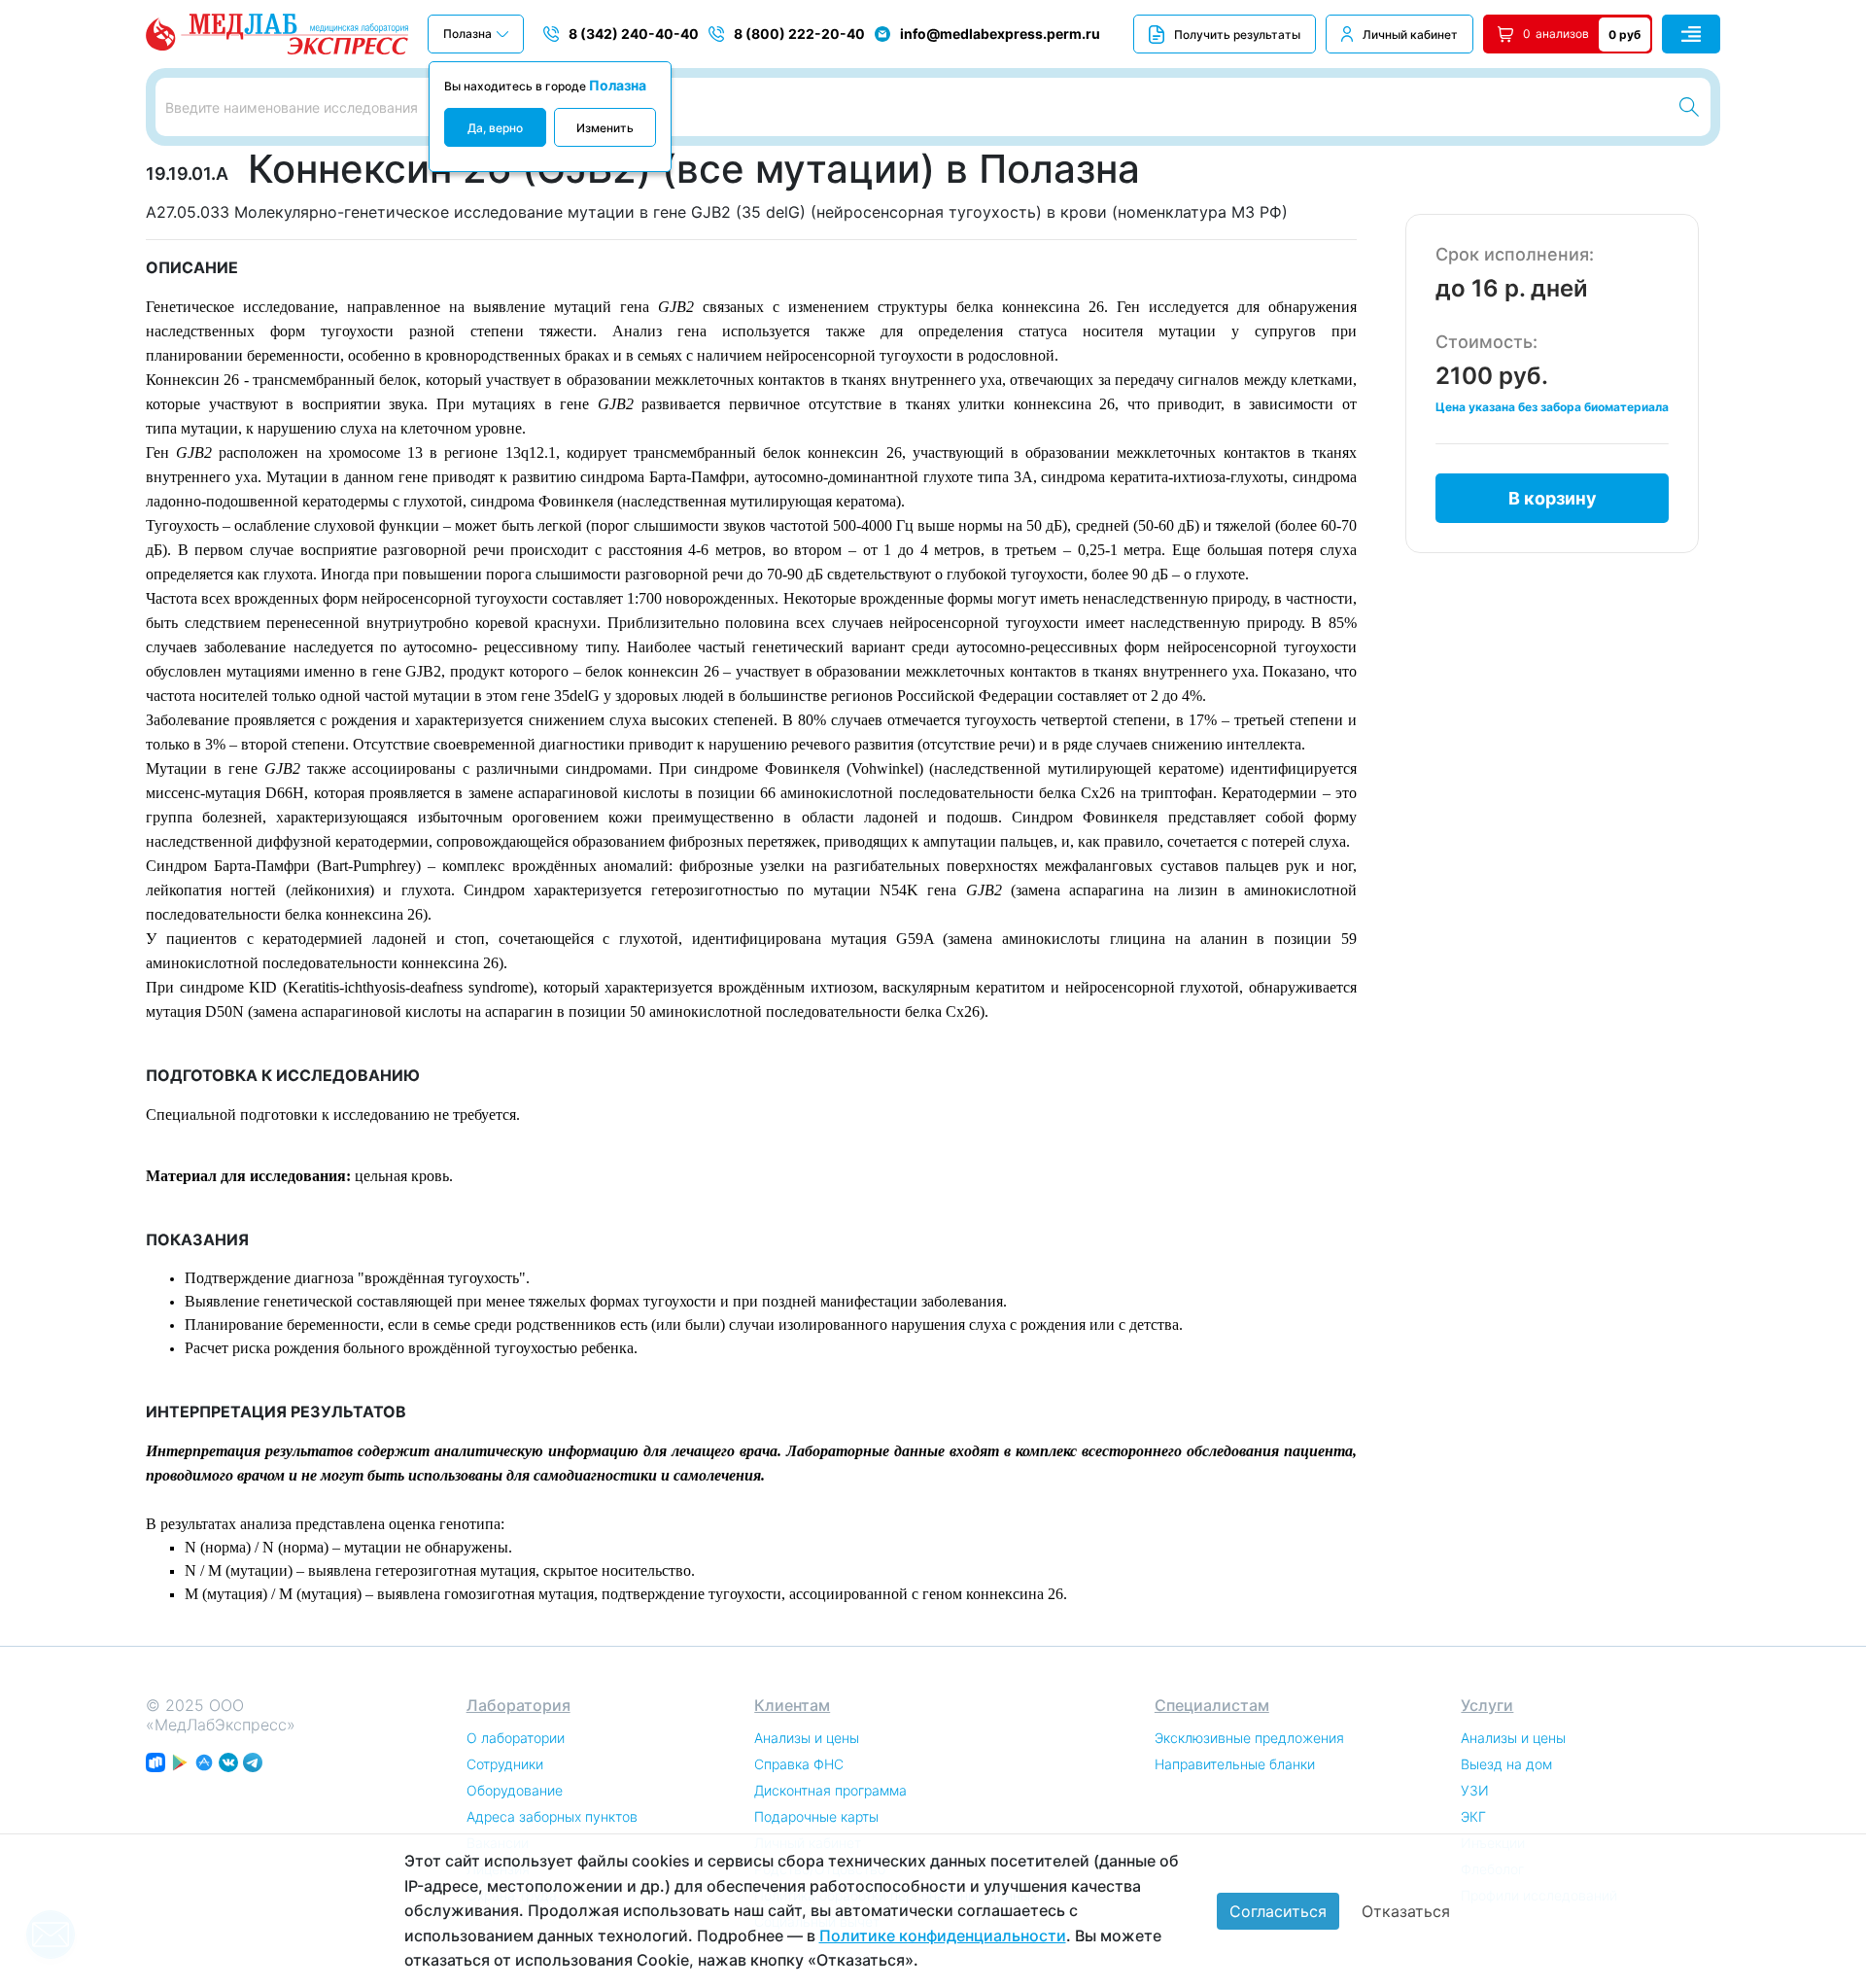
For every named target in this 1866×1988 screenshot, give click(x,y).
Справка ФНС (799, 1764)
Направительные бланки (1235, 1764)
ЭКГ (1473, 1816)
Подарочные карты (816, 1816)
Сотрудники (505, 1764)
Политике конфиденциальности (943, 1936)
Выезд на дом (1506, 1764)
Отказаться (1406, 1911)
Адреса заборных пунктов (552, 1816)
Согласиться (1278, 1911)
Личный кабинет (1410, 35)
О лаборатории (516, 1738)
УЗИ (1475, 1790)
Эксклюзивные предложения (1249, 1738)
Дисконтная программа (830, 1790)
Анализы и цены (807, 1738)
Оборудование (515, 1790)
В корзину (1553, 498)
